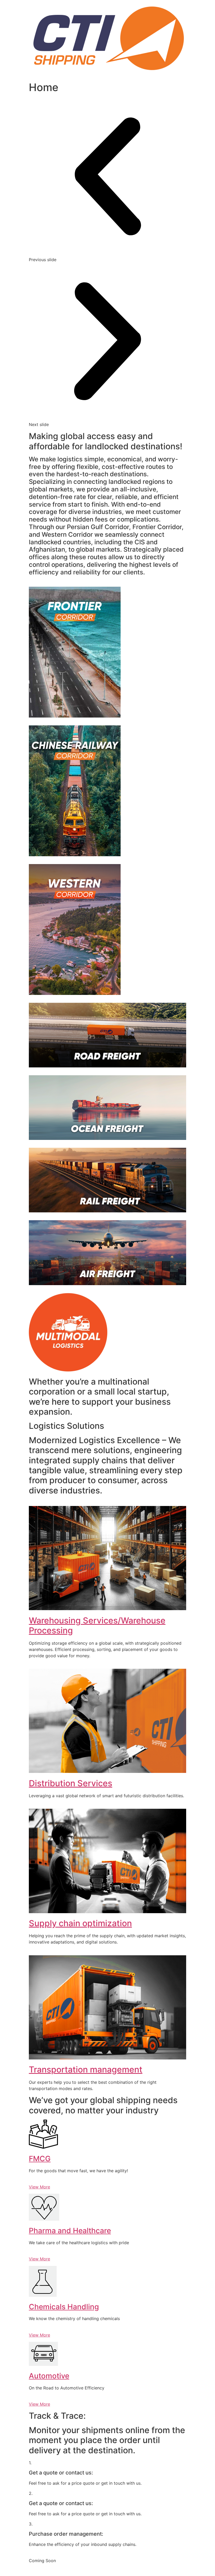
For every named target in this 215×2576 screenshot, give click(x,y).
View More (39, 2187)
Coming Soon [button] (42, 2561)
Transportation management (86, 2070)
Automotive (49, 2376)
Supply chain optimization (80, 1923)
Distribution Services (71, 1783)
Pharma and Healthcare (70, 2231)
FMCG (40, 2159)
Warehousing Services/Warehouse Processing (97, 1625)
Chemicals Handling (64, 2307)
